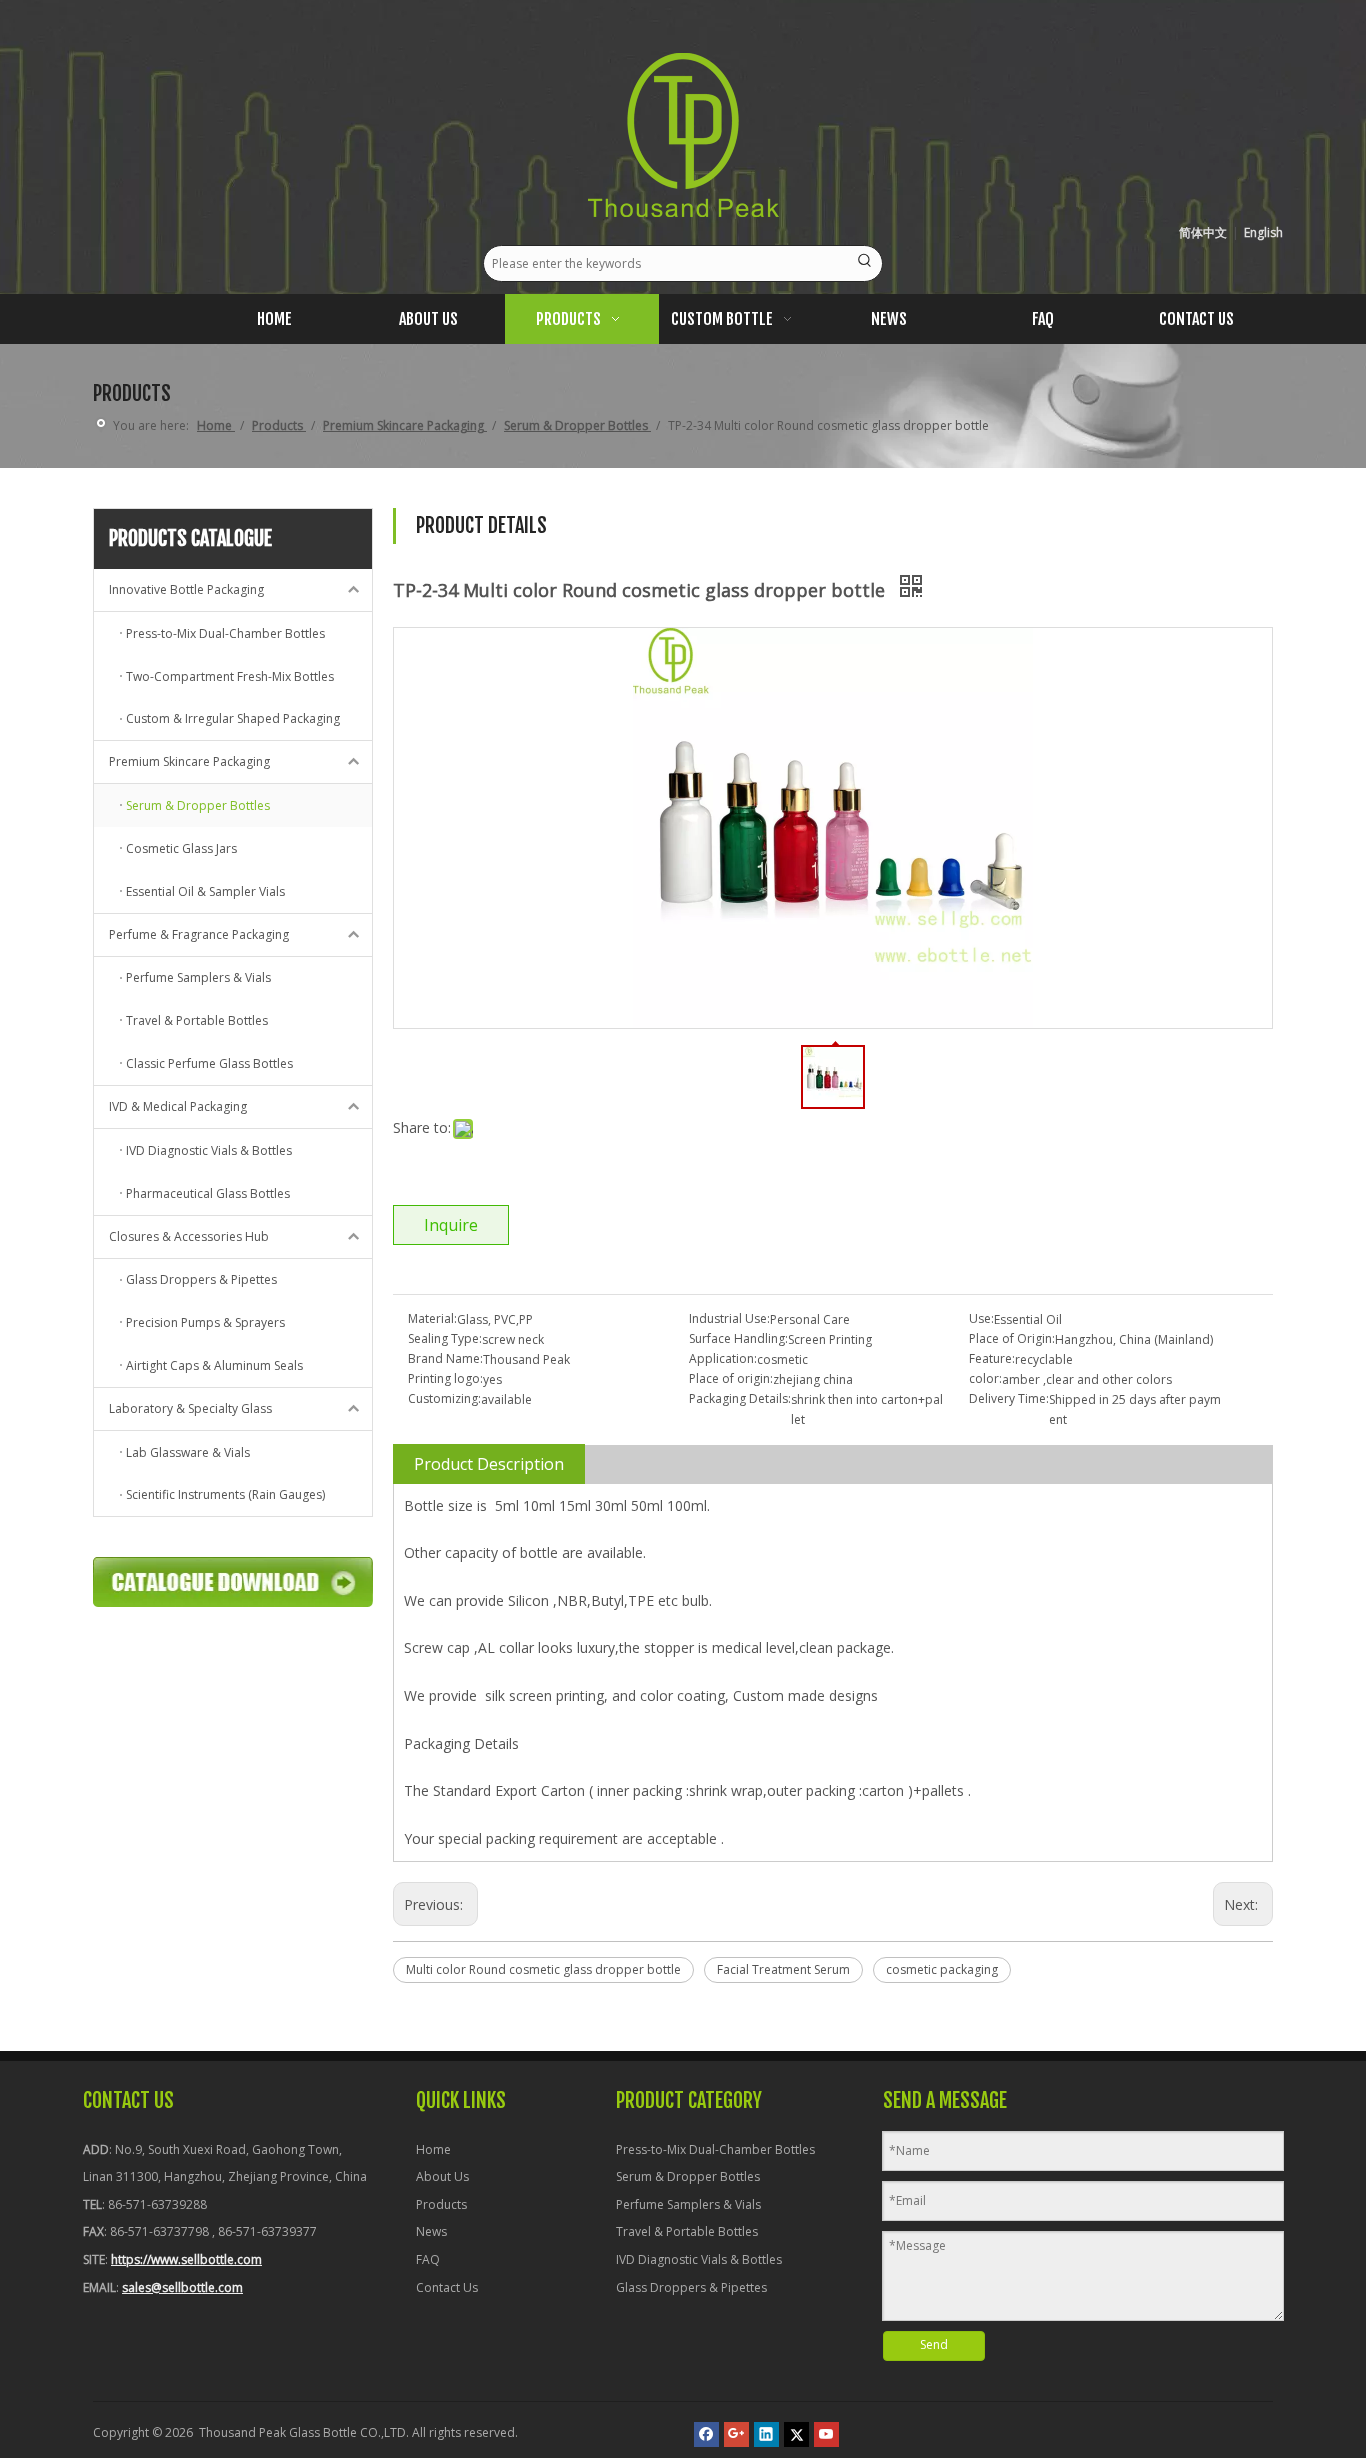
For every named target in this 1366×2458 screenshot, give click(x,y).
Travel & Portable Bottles (687, 2231)
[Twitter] (796, 2434)
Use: (981, 1318)
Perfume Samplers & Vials (688, 2204)
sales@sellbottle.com (182, 2287)
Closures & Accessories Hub (189, 1236)
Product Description (489, 1464)
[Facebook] (706, 2434)
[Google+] (736, 2434)
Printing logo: (445, 1378)
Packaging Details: (740, 1398)
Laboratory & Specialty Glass (190, 1408)
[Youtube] (826, 2434)
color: (985, 1378)
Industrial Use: (729, 1318)
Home (433, 2149)
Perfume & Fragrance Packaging (199, 934)
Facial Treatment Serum (783, 1969)
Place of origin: (731, 1378)
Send (934, 2344)
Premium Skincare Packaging (189, 761)
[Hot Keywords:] (864, 263)
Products (441, 2204)
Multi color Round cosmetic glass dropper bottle (543, 1969)
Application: (723, 1358)
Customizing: (444, 1398)
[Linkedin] (766, 2434)
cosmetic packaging (942, 1969)
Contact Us (447, 2287)
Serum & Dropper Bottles (688, 2176)
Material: (432, 1318)
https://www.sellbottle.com (186, 2259)
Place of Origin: (1012, 1338)
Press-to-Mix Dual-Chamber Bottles (715, 2149)
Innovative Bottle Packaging (186, 589)
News (431, 2231)
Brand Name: (445, 1358)
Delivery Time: (1009, 1398)
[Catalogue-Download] (233, 1582)
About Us (442, 2176)
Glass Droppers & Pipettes (691, 2287)
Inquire (451, 1225)
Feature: (992, 1358)
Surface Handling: (738, 1338)
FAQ (428, 2259)
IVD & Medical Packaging (178, 1106)
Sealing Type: (445, 1338)
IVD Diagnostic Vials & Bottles (699, 2259)
